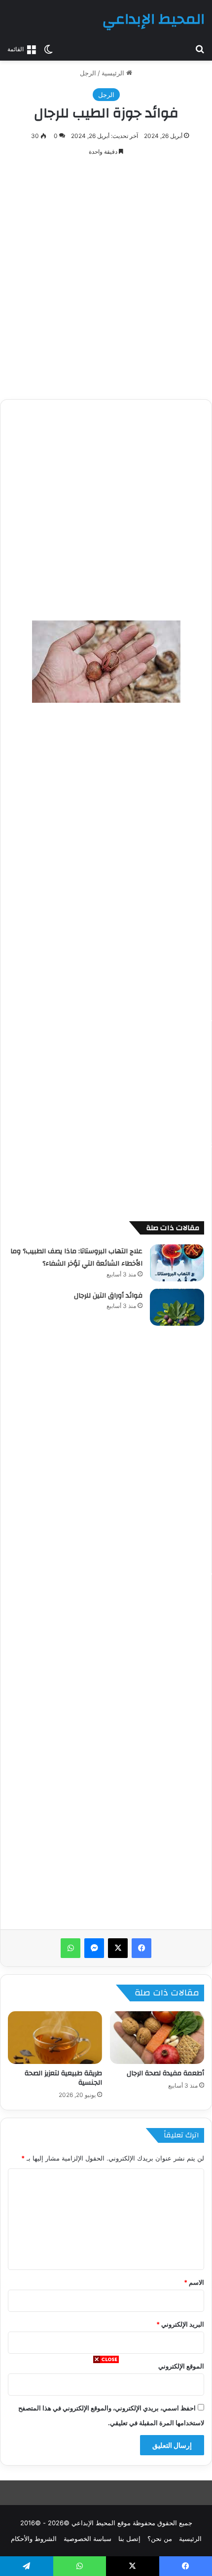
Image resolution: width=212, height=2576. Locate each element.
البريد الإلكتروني (180, 2324)
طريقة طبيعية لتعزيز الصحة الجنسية (63, 2078)
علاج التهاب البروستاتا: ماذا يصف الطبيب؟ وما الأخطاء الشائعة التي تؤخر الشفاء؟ (76, 1258)
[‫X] (118, 1948)
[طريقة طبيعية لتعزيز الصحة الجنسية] (55, 2038)
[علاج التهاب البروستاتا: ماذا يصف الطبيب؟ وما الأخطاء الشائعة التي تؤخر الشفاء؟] (177, 1263)
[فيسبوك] (141, 1948)
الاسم (194, 2282)
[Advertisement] (106, 2470)
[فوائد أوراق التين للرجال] (177, 1307)
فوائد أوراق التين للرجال (108, 1296)
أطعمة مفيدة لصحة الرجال (165, 2073)
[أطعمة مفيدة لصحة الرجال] (157, 2038)
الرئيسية (114, 73)
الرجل (88, 73)
